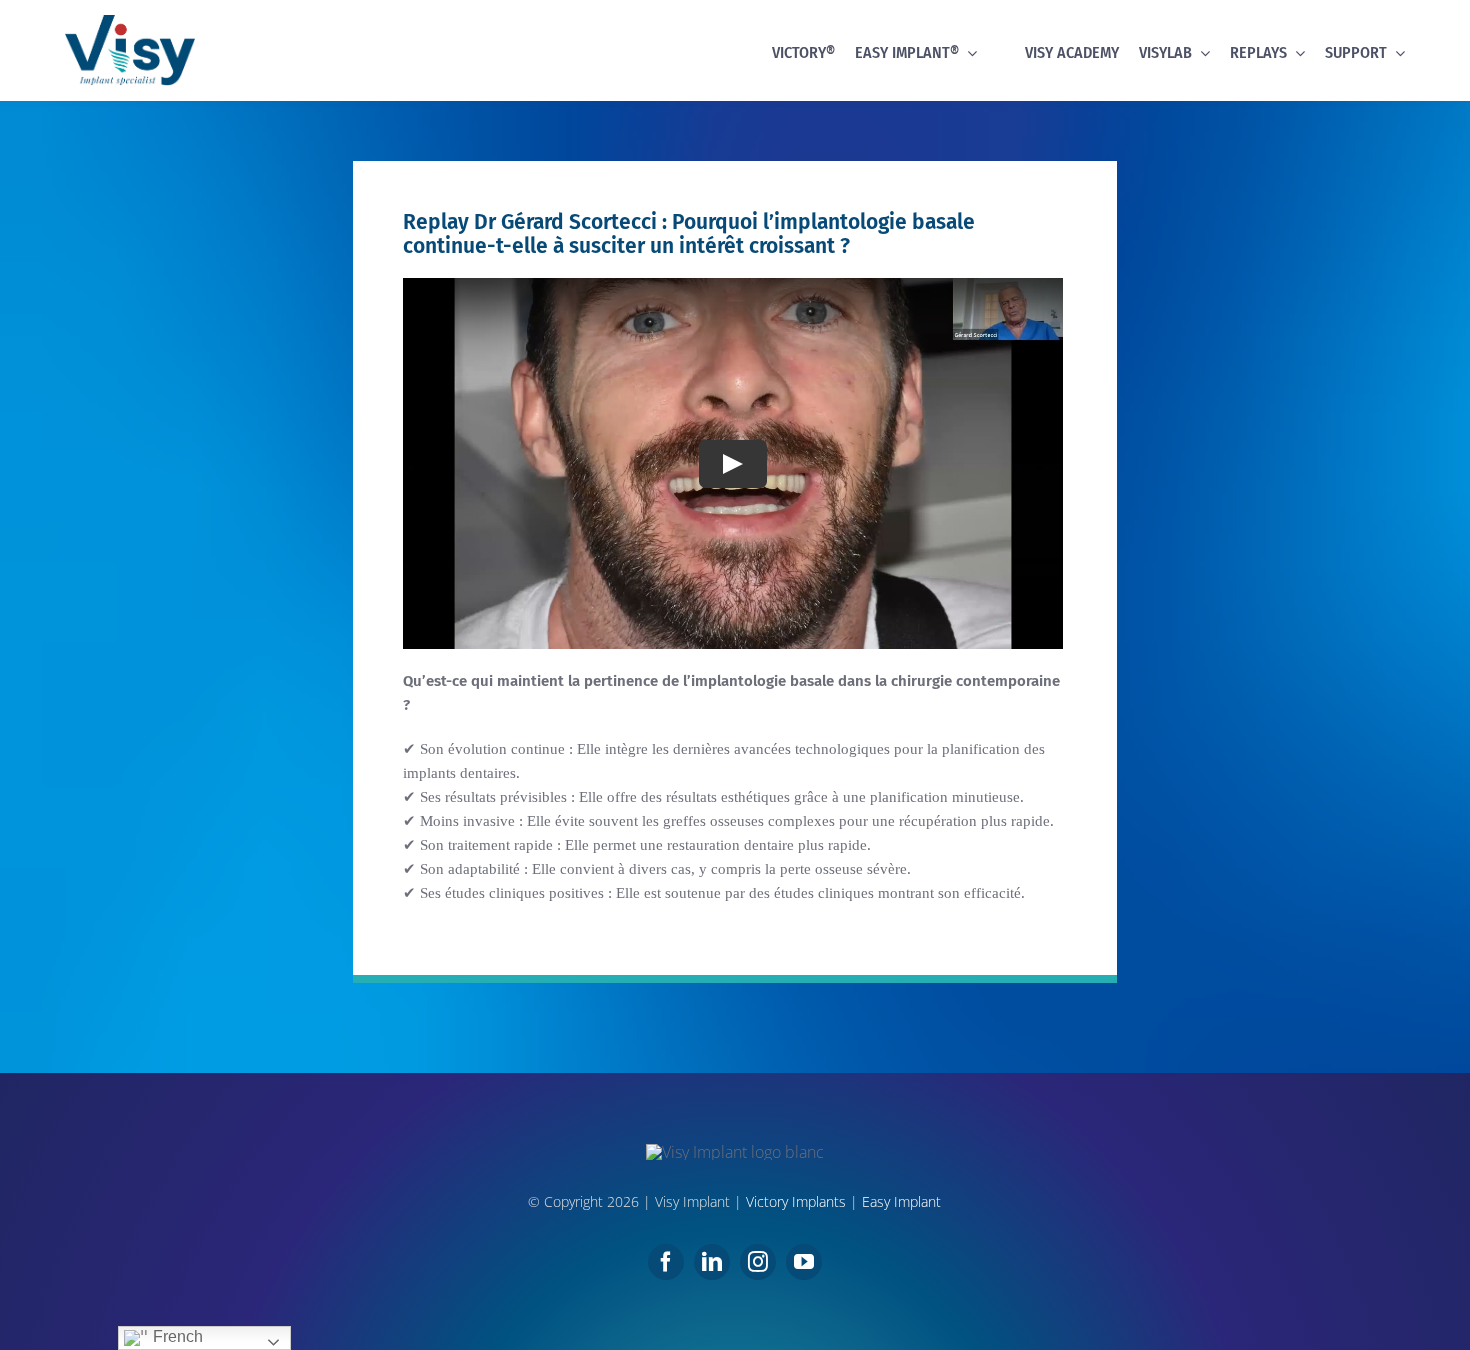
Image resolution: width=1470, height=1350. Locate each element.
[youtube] (804, 1262)
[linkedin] (712, 1262)
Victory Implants (796, 1201)
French (176, 1336)
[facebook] (666, 1262)
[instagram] (758, 1262)
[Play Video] (733, 463)
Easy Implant (901, 1201)
